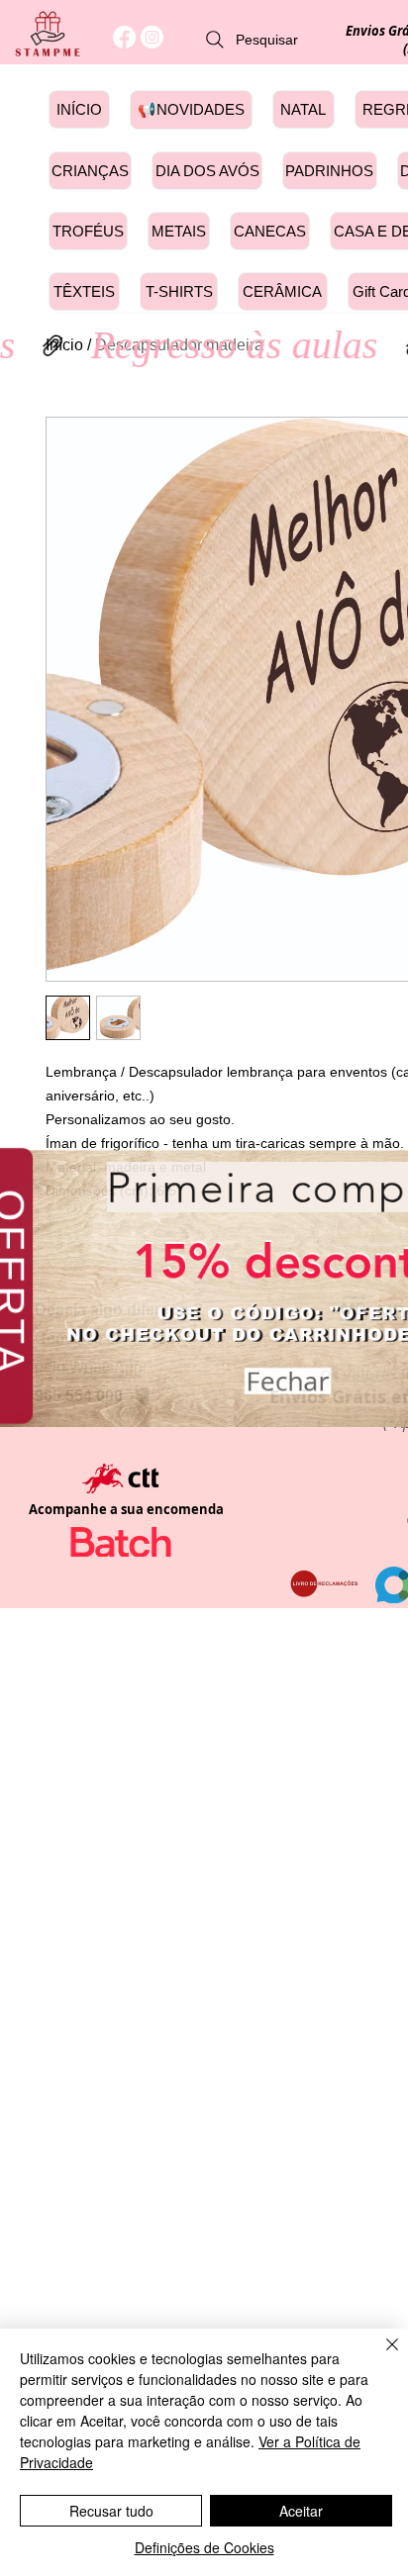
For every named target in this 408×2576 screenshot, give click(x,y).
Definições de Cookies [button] (204, 2547)
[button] (287, 1375)
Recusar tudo (111, 2511)
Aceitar (301, 2511)
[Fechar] (380, 2356)
